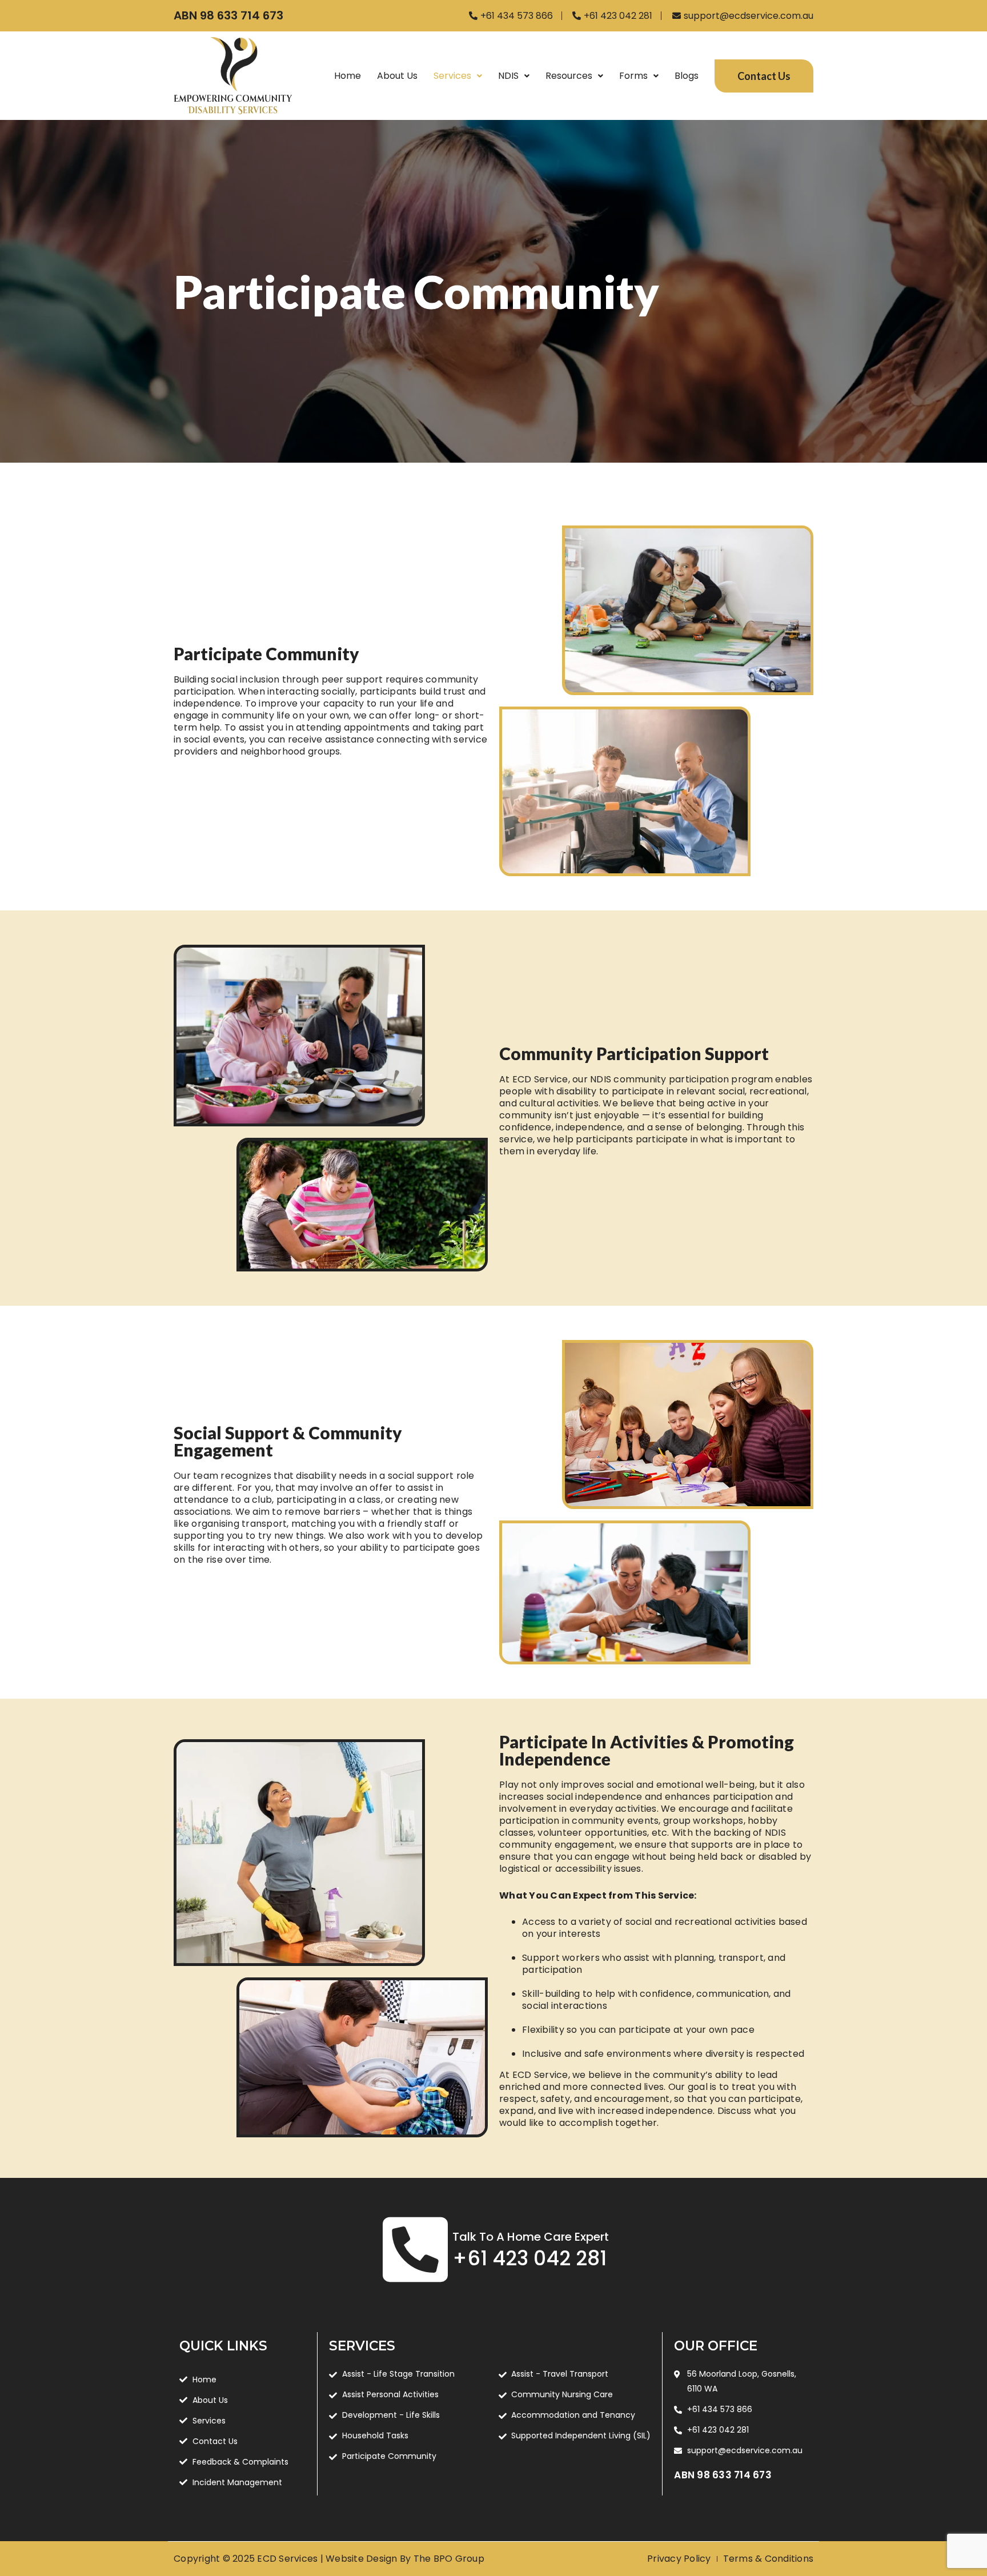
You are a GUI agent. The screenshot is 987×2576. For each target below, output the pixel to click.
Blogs (687, 76)
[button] (458, 76)
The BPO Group (449, 2559)
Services (452, 76)
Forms (633, 76)
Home (348, 76)
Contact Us (764, 76)
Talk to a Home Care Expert (531, 2237)
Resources (569, 76)
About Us (397, 76)
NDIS (508, 76)
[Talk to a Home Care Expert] (415, 2249)
